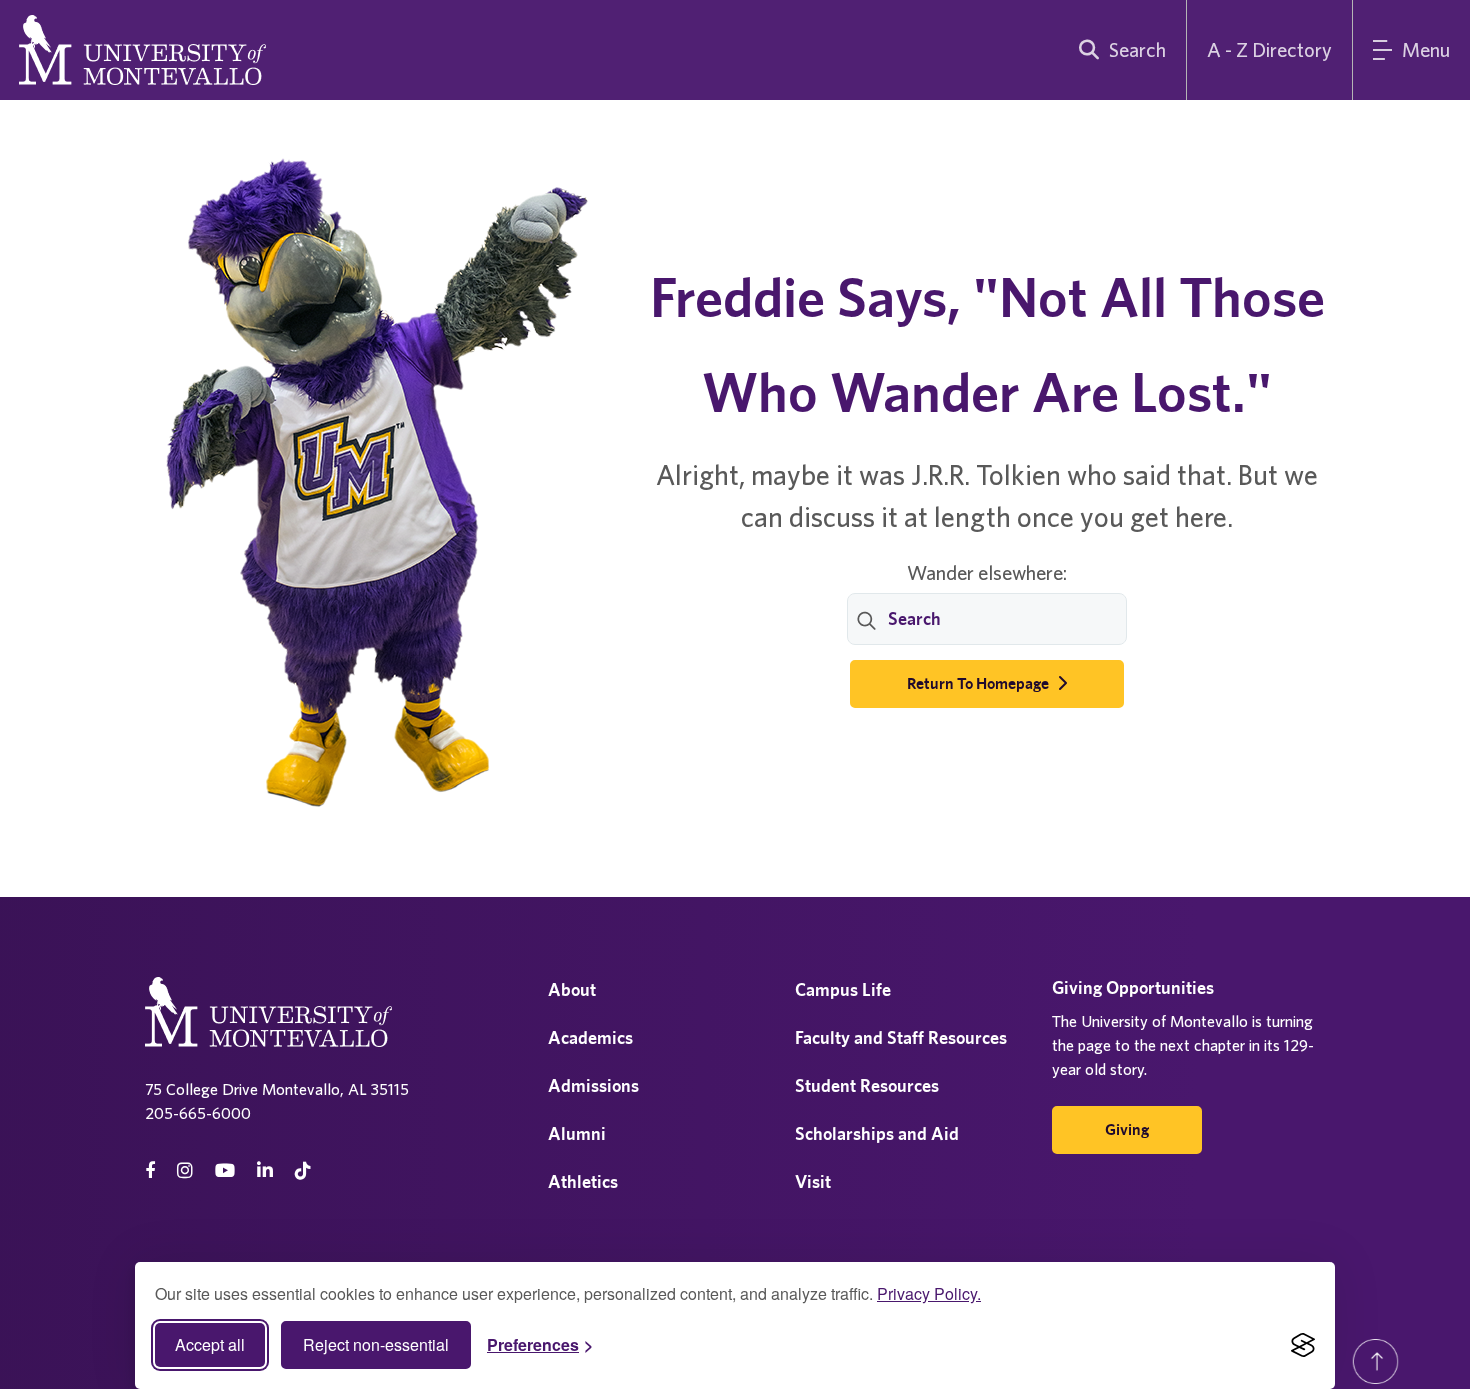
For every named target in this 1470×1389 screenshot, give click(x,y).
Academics (590, 1037)
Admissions (593, 1085)
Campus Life (843, 989)
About (572, 989)
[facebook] (150, 1170)
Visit (813, 1181)
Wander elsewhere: (987, 572)
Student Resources (867, 1085)
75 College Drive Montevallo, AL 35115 (277, 1089)
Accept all (210, 1344)
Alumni (577, 1133)
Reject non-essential (376, 1344)
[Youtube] (225, 1170)
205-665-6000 (198, 1113)
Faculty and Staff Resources (901, 1037)
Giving (1127, 1129)
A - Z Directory (1269, 49)
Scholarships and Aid (877, 1133)
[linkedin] (265, 1170)
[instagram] (185, 1170)
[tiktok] (303, 1170)
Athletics (583, 1181)
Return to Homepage (979, 683)
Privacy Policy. (929, 1293)
